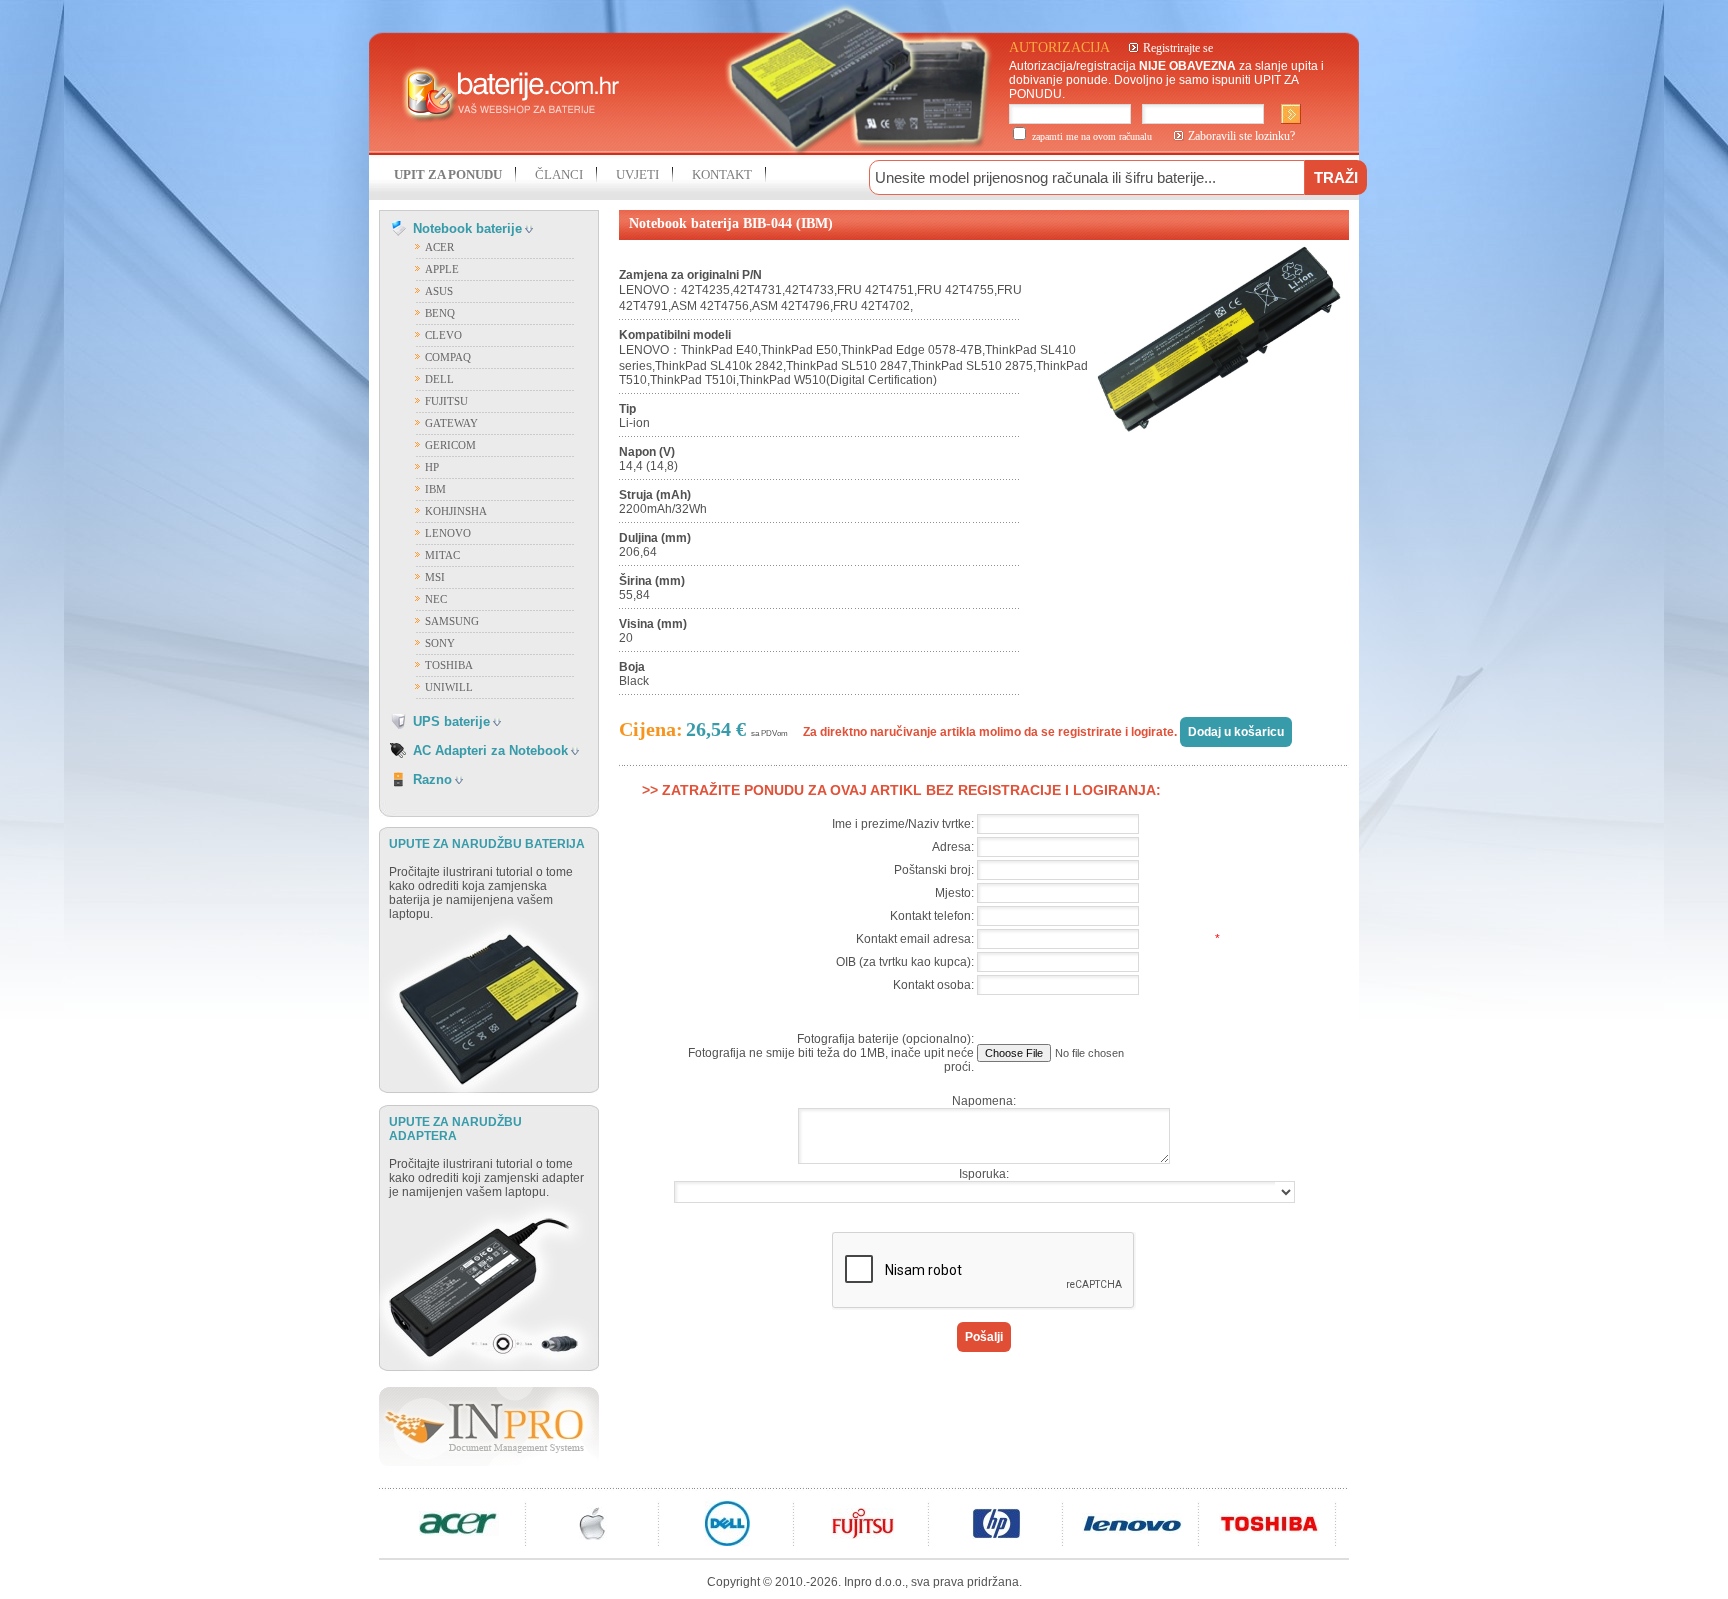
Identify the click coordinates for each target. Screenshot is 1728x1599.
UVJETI (637, 174)
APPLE (442, 269)
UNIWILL (449, 687)
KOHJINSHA (456, 511)
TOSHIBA (449, 665)
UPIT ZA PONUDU (448, 174)
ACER (439, 247)
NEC (436, 599)
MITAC (442, 555)
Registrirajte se (1178, 48)
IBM (435, 489)
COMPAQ (448, 357)
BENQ (440, 313)
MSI (435, 577)
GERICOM (450, 445)
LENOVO (448, 533)
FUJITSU (446, 401)
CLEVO (443, 335)
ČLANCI (559, 174)
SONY (440, 643)
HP (432, 467)
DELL (439, 379)
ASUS (439, 291)
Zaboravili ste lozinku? (1241, 136)
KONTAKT (722, 174)
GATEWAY (451, 423)
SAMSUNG (452, 621)
